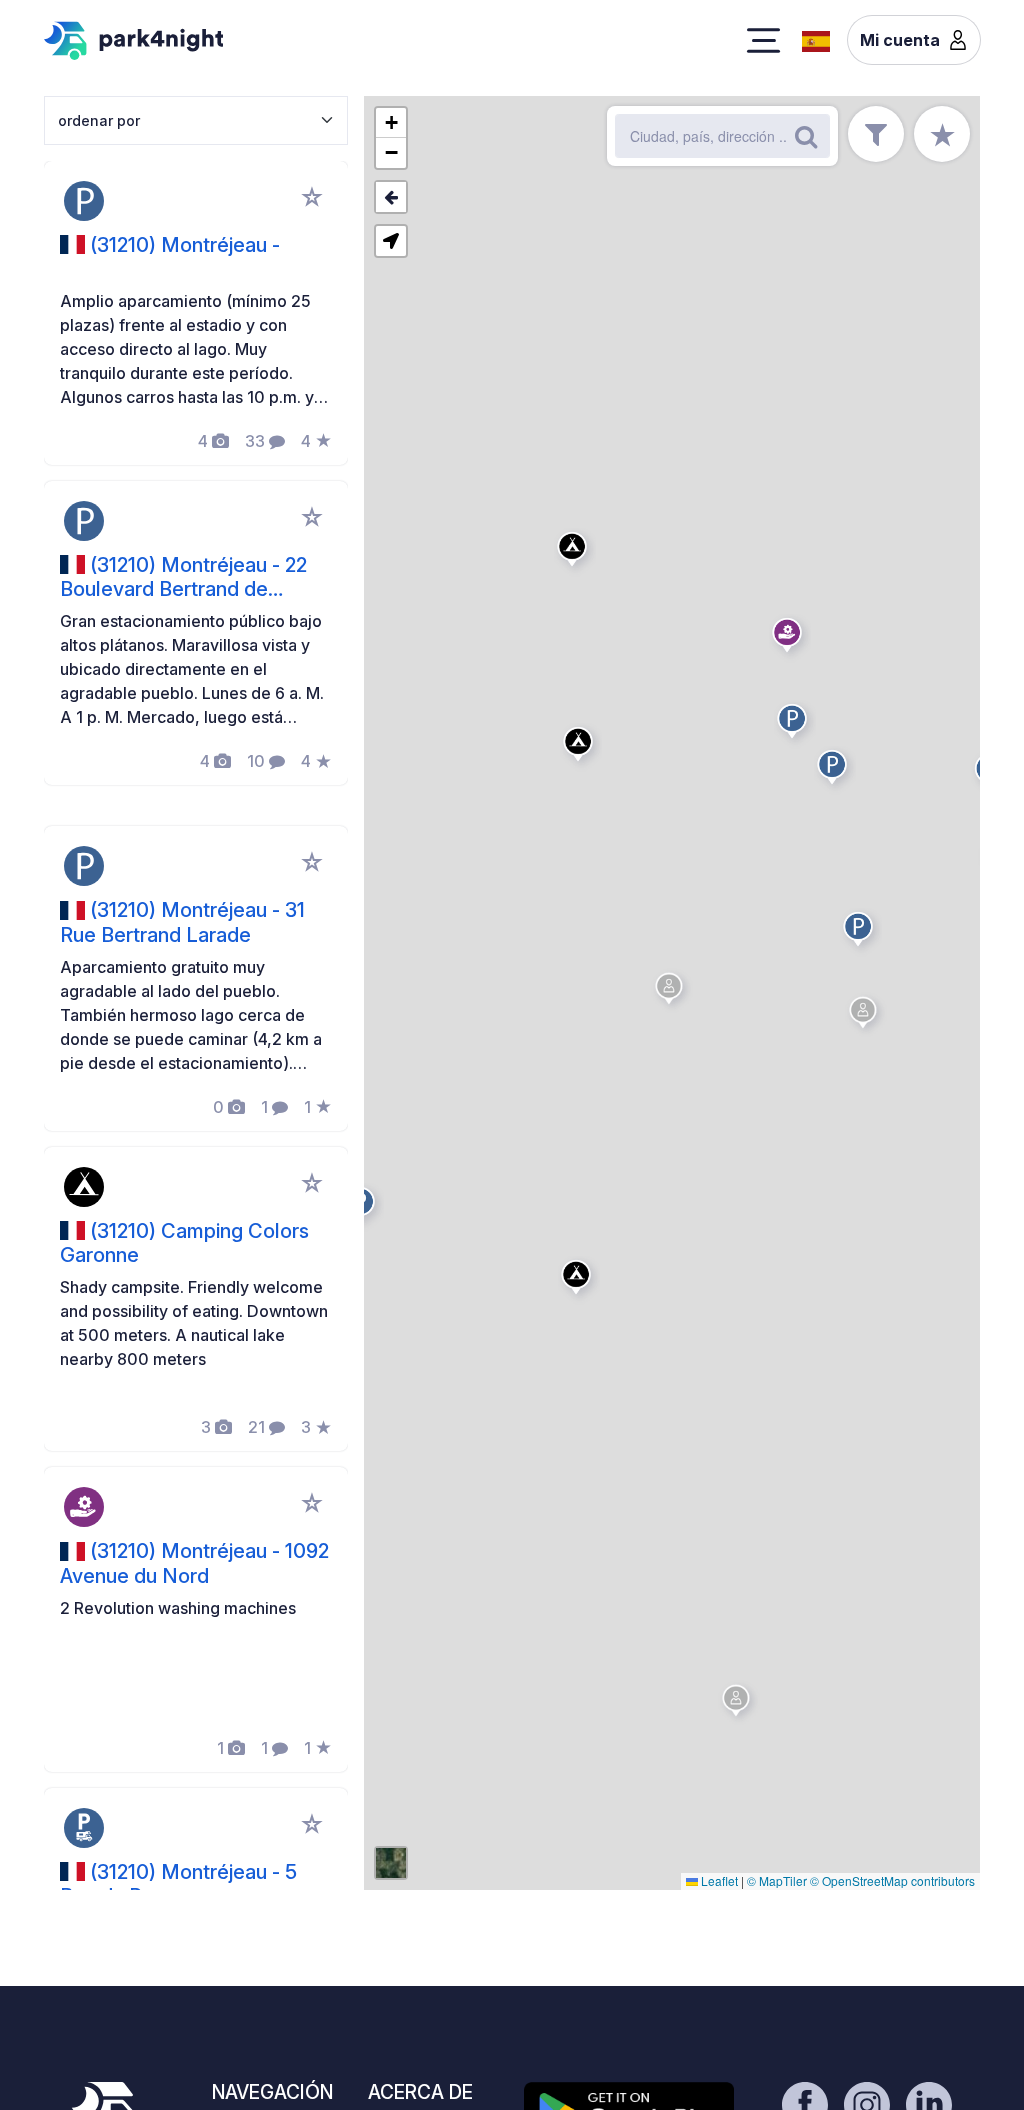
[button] (581, 748)
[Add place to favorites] (312, 197)
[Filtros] (876, 134)
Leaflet (718, 1880)
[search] (806, 136)
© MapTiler (777, 1880)
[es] (816, 39)
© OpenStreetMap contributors (892, 1880)
